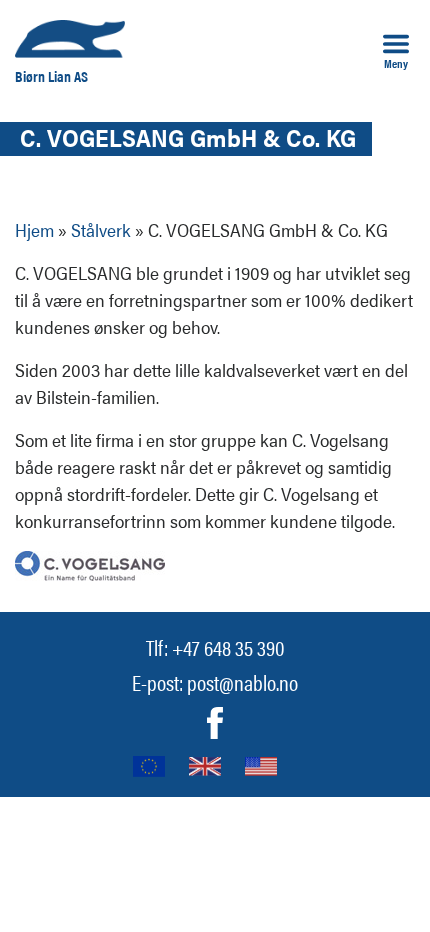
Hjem (34, 229)
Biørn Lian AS (51, 75)
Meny (396, 62)
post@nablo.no (242, 681)
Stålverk (101, 229)
